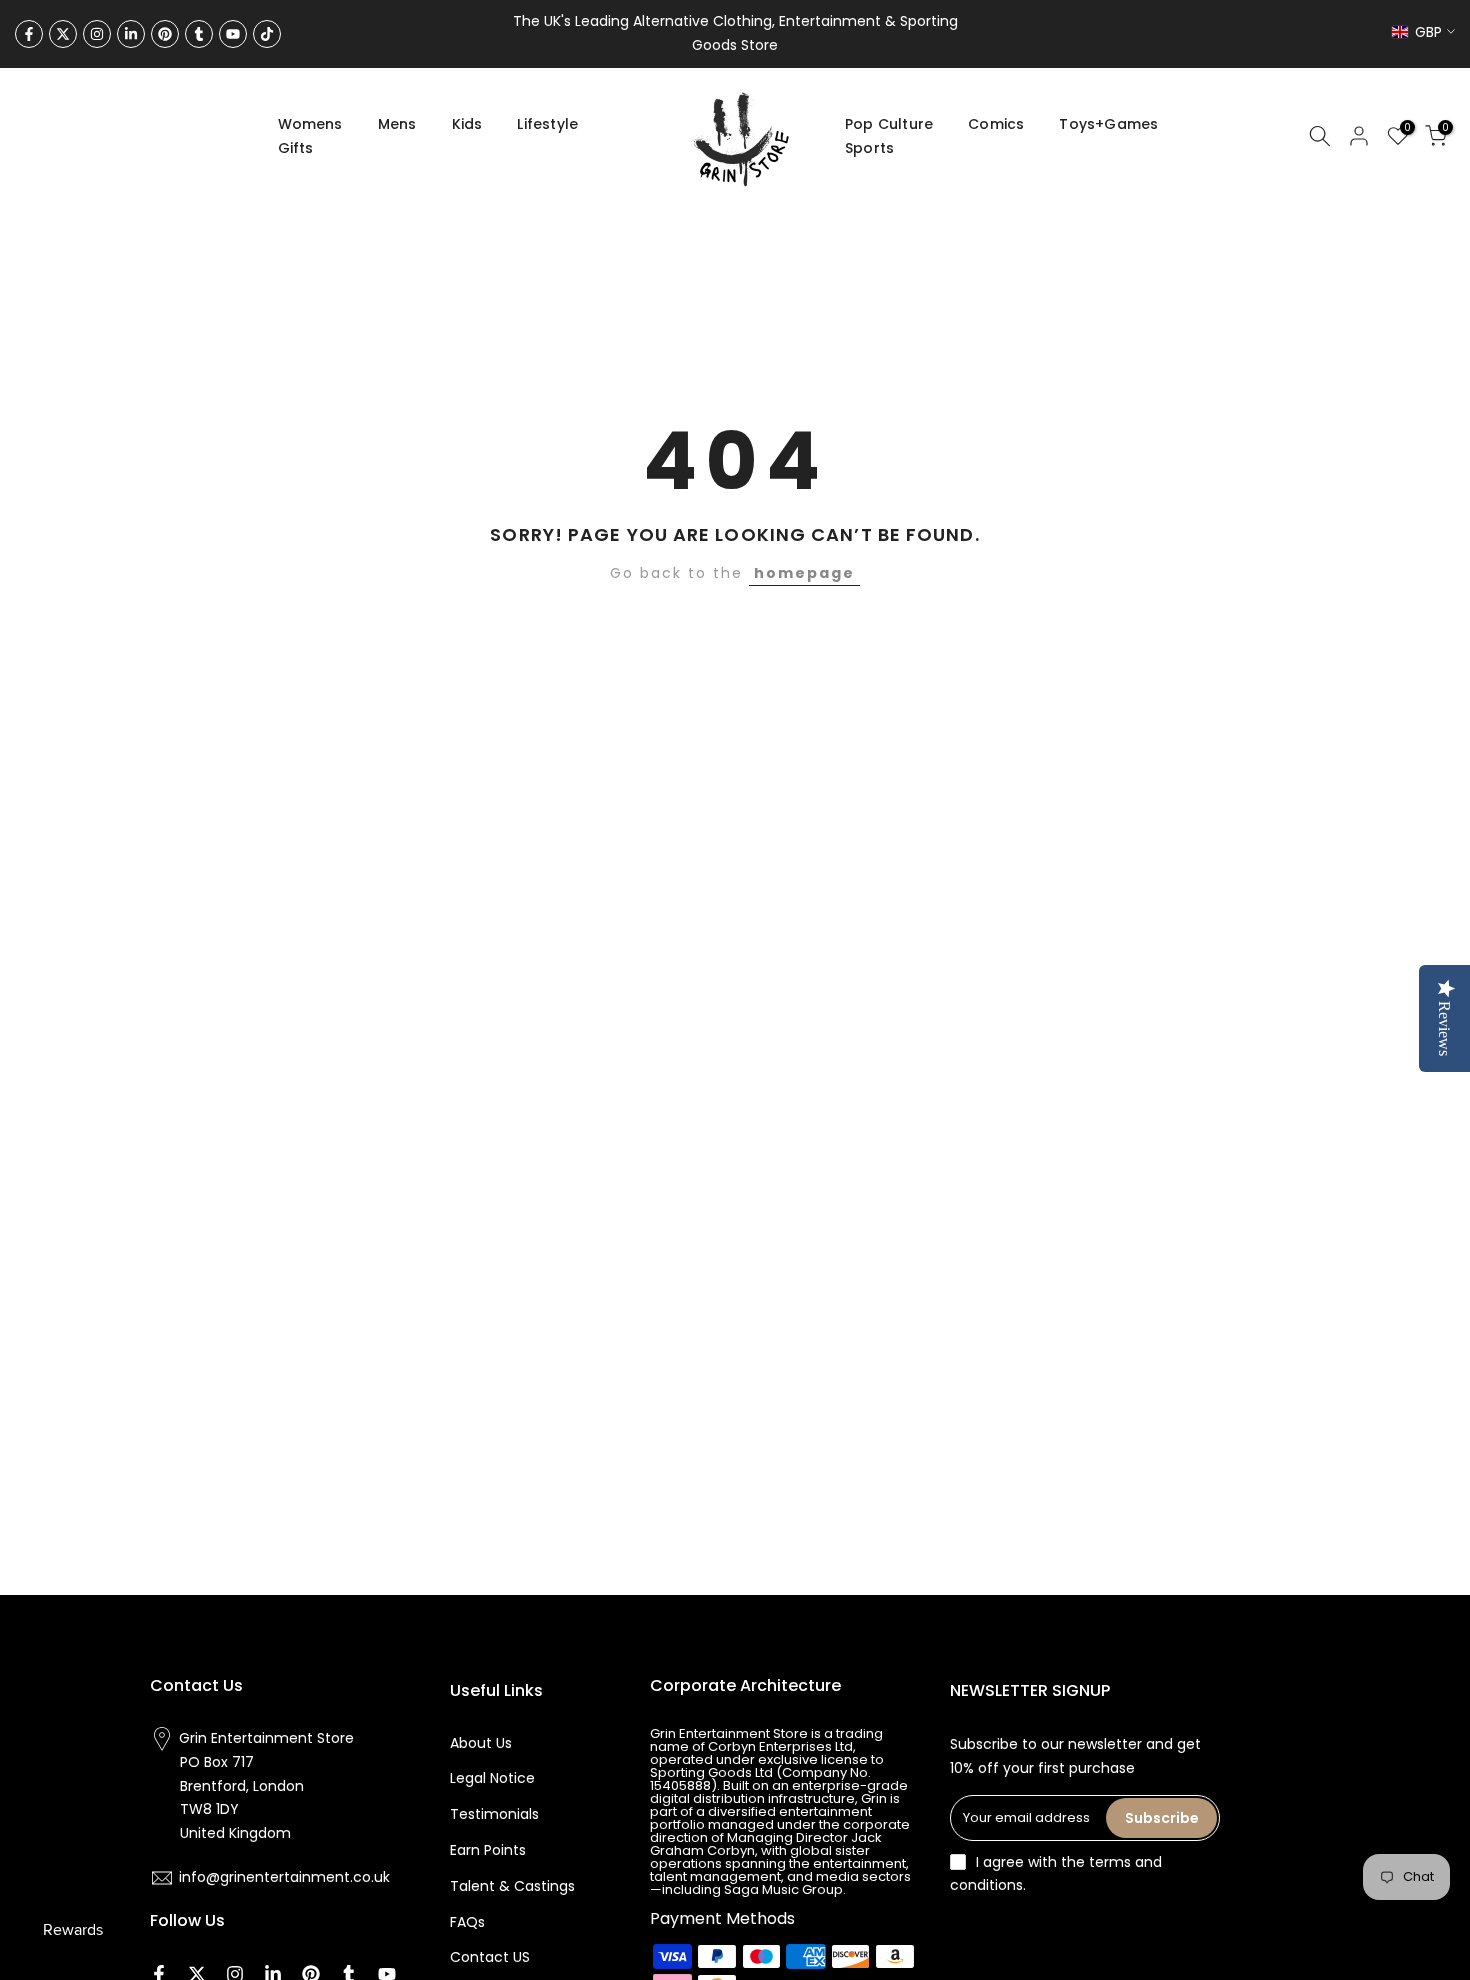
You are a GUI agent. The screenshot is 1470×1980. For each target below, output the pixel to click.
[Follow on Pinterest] (165, 34)
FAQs (467, 1922)
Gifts (296, 148)
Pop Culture (889, 124)
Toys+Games (1108, 124)
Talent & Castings (512, 1886)
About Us (481, 1743)
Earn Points (488, 1850)
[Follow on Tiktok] (267, 34)
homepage (804, 573)
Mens (397, 124)
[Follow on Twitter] (63, 34)
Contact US (490, 1957)
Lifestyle (547, 124)
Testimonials (494, 1814)
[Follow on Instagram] (97, 34)
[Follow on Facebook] (29, 34)
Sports (869, 148)
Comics (996, 124)
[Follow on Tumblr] (199, 34)
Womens (310, 124)
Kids (467, 124)
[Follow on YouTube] (233, 34)
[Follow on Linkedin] (131, 34)
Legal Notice (492, 1778)
